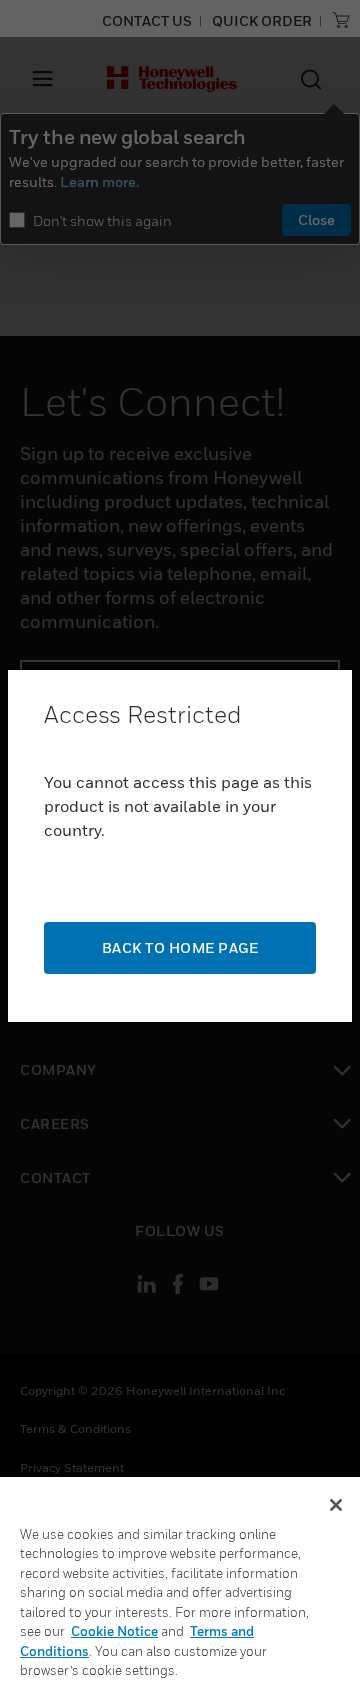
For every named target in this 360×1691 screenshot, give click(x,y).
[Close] (336, 1505)
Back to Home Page (180, 947)
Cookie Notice (114, 1631)
